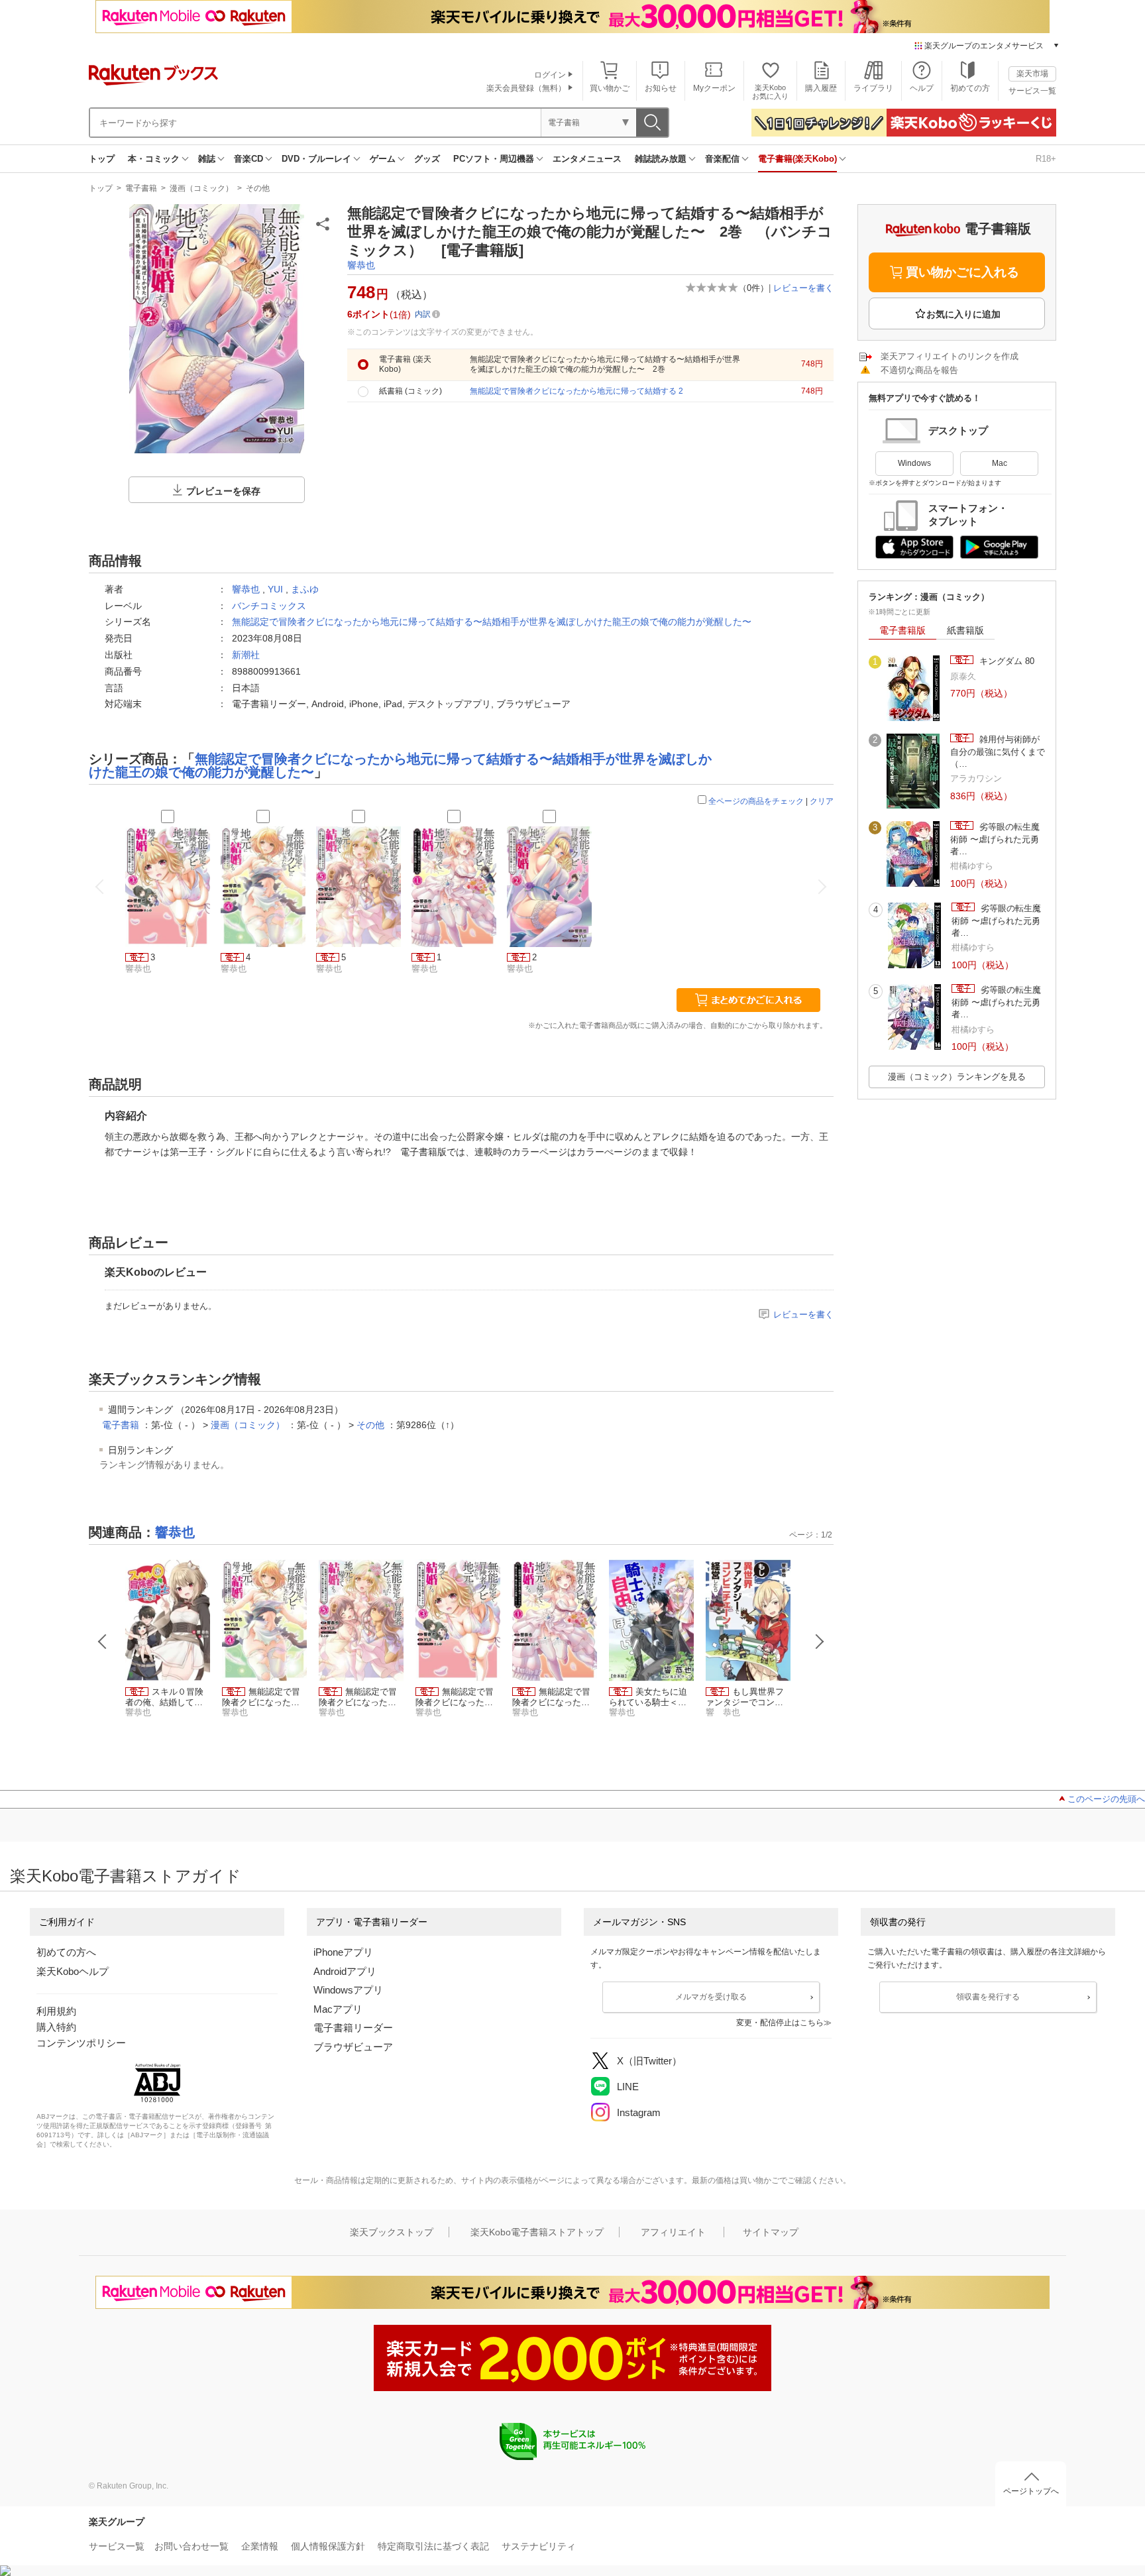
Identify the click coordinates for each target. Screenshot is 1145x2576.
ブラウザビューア (353, 2047)
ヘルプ (922, 88)
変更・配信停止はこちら (780, 2023)
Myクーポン (714, 88)
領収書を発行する (988, 1997)
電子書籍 (141, 188)
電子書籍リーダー (353, 2028)
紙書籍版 (965, 630)
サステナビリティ (539, 2546)
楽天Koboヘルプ (73, 1971)
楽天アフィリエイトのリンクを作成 (950, 356)
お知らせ (661, 88)
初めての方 (970, 88)
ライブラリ (873, 88)
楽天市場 (1032, 74)
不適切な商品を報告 (919, 370)
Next (820, 1642)
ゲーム (383, 159)
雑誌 (207, 159)
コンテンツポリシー (81, 2043)
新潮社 (246, 655)
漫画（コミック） (201, 188)
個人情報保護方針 (328, 2546)
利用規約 (56, 2011)
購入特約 (56, 2027)
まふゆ (305, 589)
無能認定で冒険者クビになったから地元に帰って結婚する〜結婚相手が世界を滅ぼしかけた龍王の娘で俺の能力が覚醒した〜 (492, 622)
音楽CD (248, 159)
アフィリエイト (673, 2232)
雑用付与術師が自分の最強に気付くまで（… (998, 752)
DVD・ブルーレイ (316, 159)
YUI (275, 589)
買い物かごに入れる (962, 272)
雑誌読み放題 (661, 159)
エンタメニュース (587, 159)
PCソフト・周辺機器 (494, 159)
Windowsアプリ (348, 1990)
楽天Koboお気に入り (770, 92)
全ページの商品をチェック (756, 801)
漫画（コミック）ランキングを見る (957, 1077)
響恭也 (361, 265)
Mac (1000, 463)
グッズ (427, 159)
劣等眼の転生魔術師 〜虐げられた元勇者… (995, 839)
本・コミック (154, 159)
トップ (102, 159)
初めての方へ (66, 1952)
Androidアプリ (345, 1971)
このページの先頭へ (1106, 1799)
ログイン (550, 75)
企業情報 (260, 2546)
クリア (822, 801)
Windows (914, 463)
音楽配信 (722, 159)
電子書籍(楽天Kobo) (797, 159)
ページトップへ (1031, 2491)
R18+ (1046, 159)
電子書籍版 (902, 630)
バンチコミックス (269, 606)
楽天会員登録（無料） (526, 88)
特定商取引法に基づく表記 (433, 2546)
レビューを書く (803, 288)
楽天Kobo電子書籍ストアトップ (537, 2232)
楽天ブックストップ (392, 2232)
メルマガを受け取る (711, 1997)
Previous (103, 1642)
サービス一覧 (1032, 91)
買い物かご (610, 88)
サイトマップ (771, 2232)
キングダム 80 (1006, 661)
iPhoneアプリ (343, 1952)
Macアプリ (338, 2009)
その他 (258, 188)
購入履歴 (821, 88)
